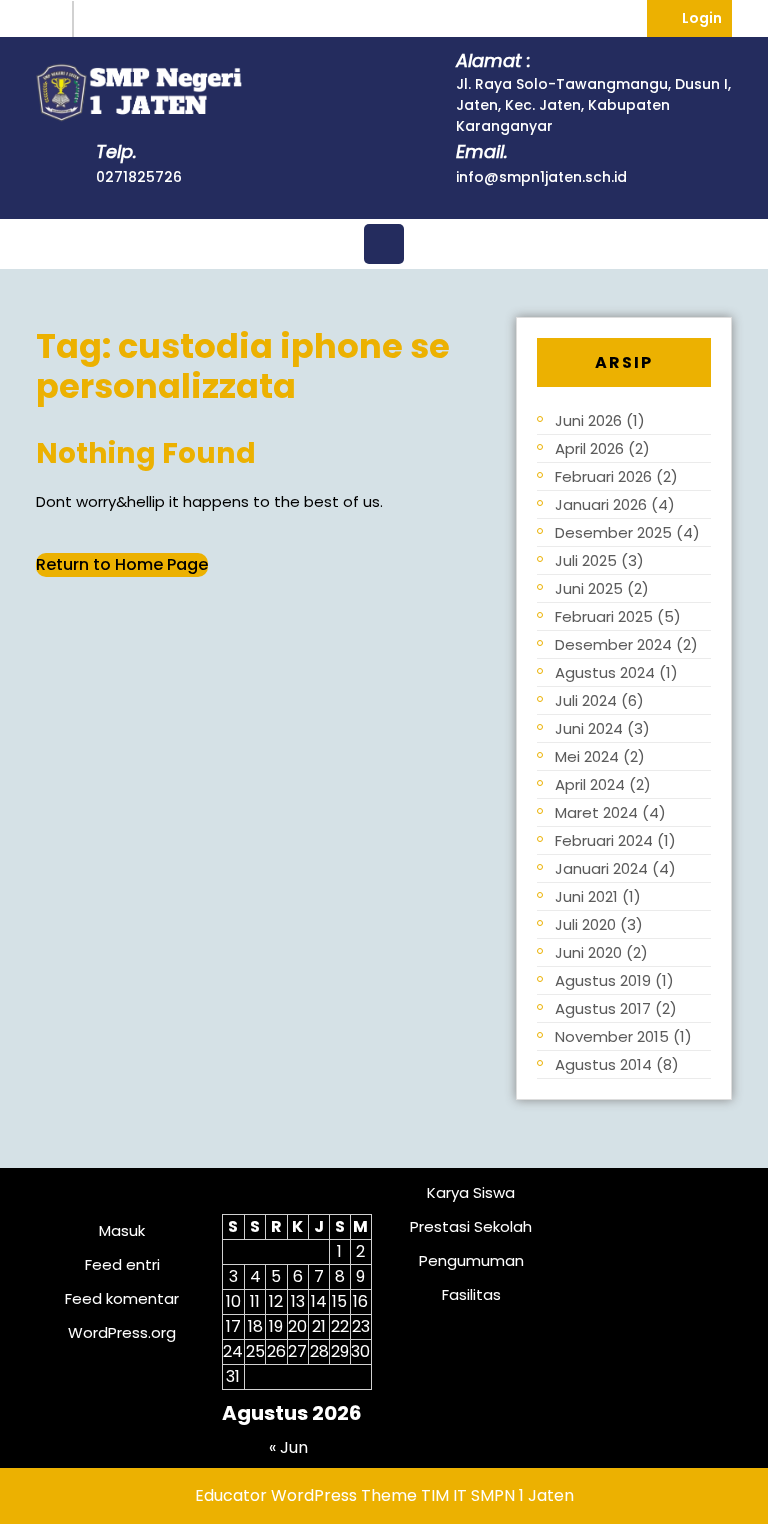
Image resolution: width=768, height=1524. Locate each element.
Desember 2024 (613, 644)
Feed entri (122, 1264)
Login (707, 17)
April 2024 (590, 784)
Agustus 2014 (603, 1064)
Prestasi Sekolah (471, 1226)
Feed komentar (122, 1298)
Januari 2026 (601, 504)
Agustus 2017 (603, 1008)
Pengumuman (471, 1260)
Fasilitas (471, 1294)
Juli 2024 (586, 700)
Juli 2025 (586, 560)
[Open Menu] (384, 244)
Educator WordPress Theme (306, 1495)
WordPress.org (122, 1332)
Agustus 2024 (605, 672)
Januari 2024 (601, 868)
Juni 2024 (589, 728)
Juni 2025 (589, 588)
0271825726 (139, 177)
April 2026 (589, 448)
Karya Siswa (471, 1192)
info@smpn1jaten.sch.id (541, 177)
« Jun (288, 1447)
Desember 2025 (613, 532)
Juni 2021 (586, 896)
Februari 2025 (604, 616)
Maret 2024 (596, 812)
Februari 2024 (604, 840)
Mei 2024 (587, 756)
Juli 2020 (585, 924)
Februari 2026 (603, 476)
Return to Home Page (122, 565)
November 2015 (612, 1036)
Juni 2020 (588, 952)
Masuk (122, 1230)
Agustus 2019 (603, 980)
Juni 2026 (588, 420)
